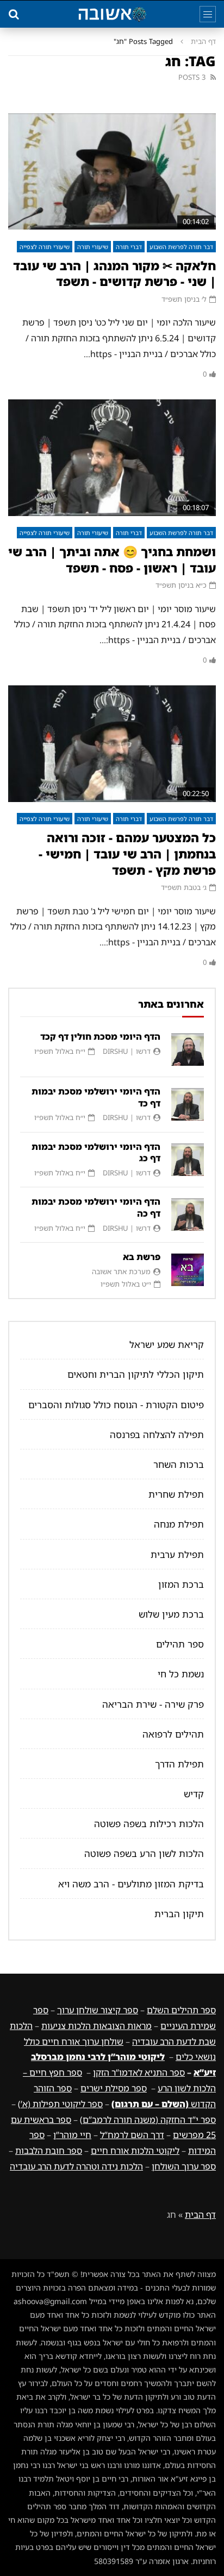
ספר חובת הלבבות (49, 2151)
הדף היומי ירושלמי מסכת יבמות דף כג (96, 1153)
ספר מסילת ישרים (114, 2088)
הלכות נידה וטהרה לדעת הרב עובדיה (76, 2166)
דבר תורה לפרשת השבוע (181, 247)
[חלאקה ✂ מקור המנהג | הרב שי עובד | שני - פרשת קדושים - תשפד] (112, 172)
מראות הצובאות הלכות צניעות (97, 2026)
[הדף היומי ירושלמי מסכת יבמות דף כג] (188, 1160)
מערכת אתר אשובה (121, 1271)
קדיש (194, 1794)
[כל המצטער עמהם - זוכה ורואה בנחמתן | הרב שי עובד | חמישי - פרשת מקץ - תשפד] (112, 744)
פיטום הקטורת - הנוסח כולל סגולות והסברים (116, 1405)
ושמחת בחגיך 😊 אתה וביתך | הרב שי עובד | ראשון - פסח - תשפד (112, 560)
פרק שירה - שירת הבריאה (153, 1704)
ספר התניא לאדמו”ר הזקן (139, 2072)
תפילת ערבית (177, 1554)
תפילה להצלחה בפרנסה (157, 1435)
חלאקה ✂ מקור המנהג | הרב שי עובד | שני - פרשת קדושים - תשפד (114, 274)
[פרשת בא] (188, 1270)
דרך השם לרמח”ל (132, 2135)
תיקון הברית (179, 1914)
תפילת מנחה (179, 1524)
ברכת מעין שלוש (171, 1614)
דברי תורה (129, 247)
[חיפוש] (14, 14)
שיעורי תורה (93, 247)
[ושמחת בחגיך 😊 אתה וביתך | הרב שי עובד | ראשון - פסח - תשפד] (112, 458)
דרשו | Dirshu (127, 1051)
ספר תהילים (180, 1644)
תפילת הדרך (179, 1764)
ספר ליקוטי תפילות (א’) (60, 2104)
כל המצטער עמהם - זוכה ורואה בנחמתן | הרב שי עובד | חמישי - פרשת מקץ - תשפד (127, 854)
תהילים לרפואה (173, 1734)
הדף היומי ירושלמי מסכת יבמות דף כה (96, 1207)
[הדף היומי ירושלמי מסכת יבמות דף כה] (188, 1214)
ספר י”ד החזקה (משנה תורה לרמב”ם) (148, 2120)
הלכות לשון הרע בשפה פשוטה (144, 1853)
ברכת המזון (181, 1584)
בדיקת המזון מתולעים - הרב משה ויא (131, 1884)
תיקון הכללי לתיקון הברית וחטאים (136, 1374)
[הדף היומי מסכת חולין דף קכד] (188, 1050)
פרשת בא (142, 1257)
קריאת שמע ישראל (167, 1344)
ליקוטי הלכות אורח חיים (135, 2151)
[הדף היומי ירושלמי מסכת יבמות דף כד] (188, 1104)
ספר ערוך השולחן (184, 2166)
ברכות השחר (179, 1464)
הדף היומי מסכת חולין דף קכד (100, 1036)
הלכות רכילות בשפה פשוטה (149, 1824)
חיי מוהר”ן (72, 2135)
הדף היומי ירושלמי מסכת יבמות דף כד (96, 1097)
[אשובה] (112, 14)
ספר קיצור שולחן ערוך (98, 2010)
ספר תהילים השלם (181, 2010)
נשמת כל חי (181, 1674)
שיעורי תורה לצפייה (45, 247)
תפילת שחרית (176, 1494)
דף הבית (203, 41)
